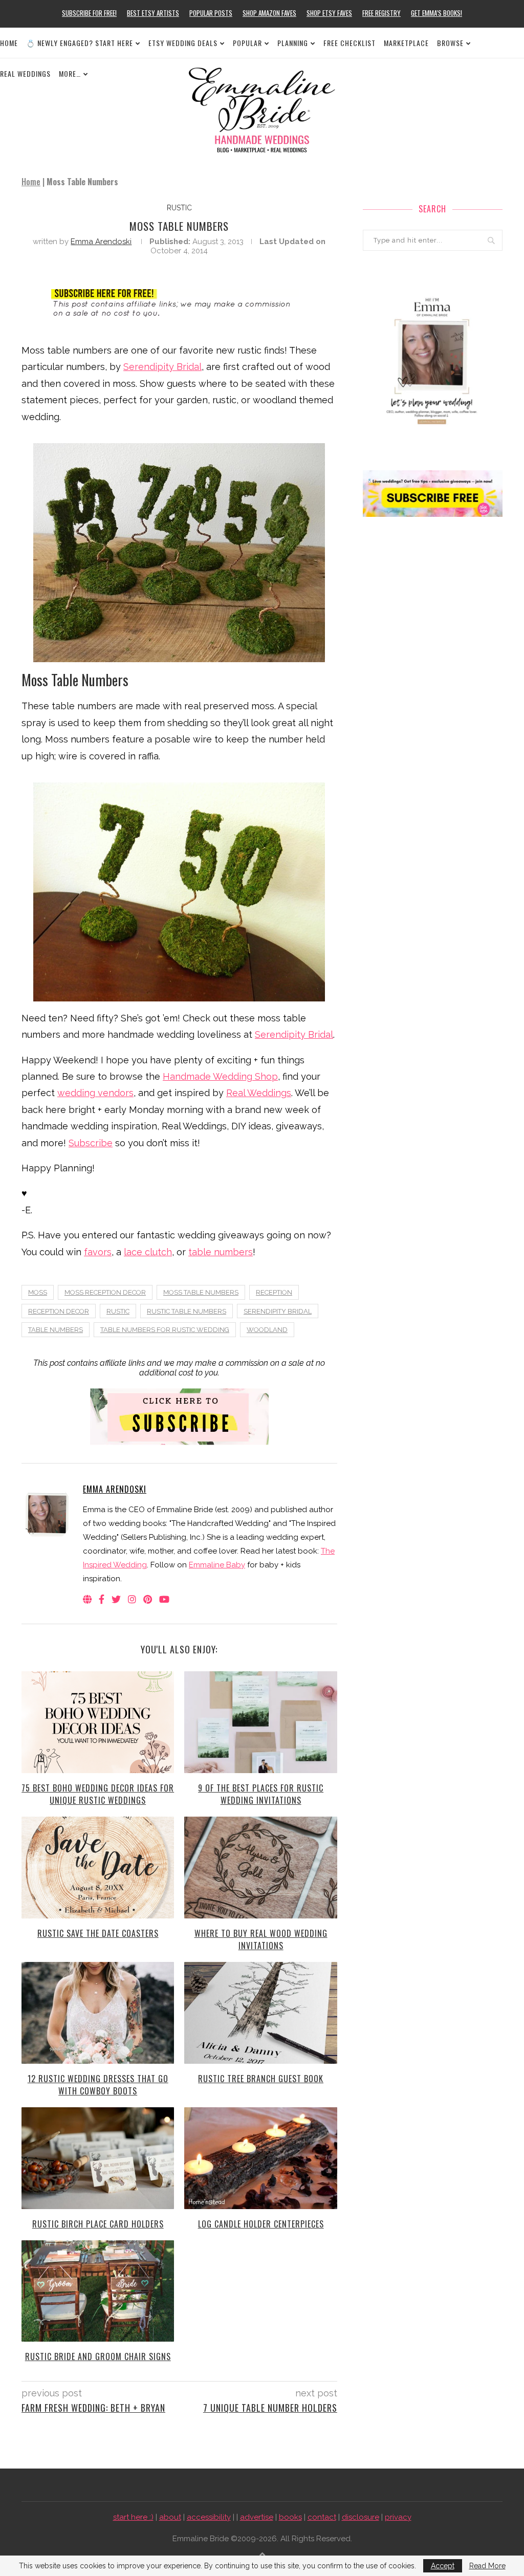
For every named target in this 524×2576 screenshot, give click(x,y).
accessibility (209, 2517)
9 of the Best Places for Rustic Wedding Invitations (261, 1794)
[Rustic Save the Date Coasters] (98, 1868)
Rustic (179, 208)
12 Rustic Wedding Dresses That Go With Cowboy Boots (98, 2085)
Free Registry (381, 13)
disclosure (361, 2517)
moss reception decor (105, 1292)
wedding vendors (95, 1093)
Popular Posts (211, 13)
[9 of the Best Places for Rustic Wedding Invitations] (260, 1722)
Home (9, 43)
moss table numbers (201, 1292)
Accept (443, 2566)
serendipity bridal (278, 1311)
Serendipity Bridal (162, 367)
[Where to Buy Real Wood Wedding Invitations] (260, 1868)
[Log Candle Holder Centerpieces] (260, 2158)
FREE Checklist (350, 43)
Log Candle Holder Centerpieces (261, 2224)
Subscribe (91, 1143)
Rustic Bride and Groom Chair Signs (98, 2356)
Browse (450, 43)
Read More (487, 2566)
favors (98, 1252)
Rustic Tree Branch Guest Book (261, 2079)
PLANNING (293, 43)
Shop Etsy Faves (329, 13)
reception (274, 1292)
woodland (267, 1330)
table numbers (221, 1252)
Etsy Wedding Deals (183, 43)
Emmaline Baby (217, 1565)
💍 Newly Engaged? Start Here (80, 43)
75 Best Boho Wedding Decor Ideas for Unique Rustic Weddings (98, 1794)
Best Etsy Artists (153, 13)
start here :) (133, 2517)
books (290, 2517)
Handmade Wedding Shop (220, 1076)
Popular (247, 43)
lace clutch (148, 1252)
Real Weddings (259, 1093)
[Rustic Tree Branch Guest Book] (260, 2013)
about (170, 2517)
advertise (257, 2517)
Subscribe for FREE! (89, 13)
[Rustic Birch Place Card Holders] (98, 2158)
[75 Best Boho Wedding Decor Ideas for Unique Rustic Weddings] (98, 1722)
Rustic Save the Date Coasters (98, 1933)
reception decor (59, 1311)
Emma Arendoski (101, 242)
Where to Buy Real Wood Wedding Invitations (261, 1939)
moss (38, 1292)
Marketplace (406, 43)
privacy (398, 2517)
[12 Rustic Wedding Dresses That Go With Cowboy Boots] (98, 2013)
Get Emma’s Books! (436, 13)
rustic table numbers (187, 1311)
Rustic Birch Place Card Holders (98, 2224)
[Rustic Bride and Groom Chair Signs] (98, 2291)
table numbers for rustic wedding (165, 1330)
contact (322, 2517)
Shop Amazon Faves (269, 13)
